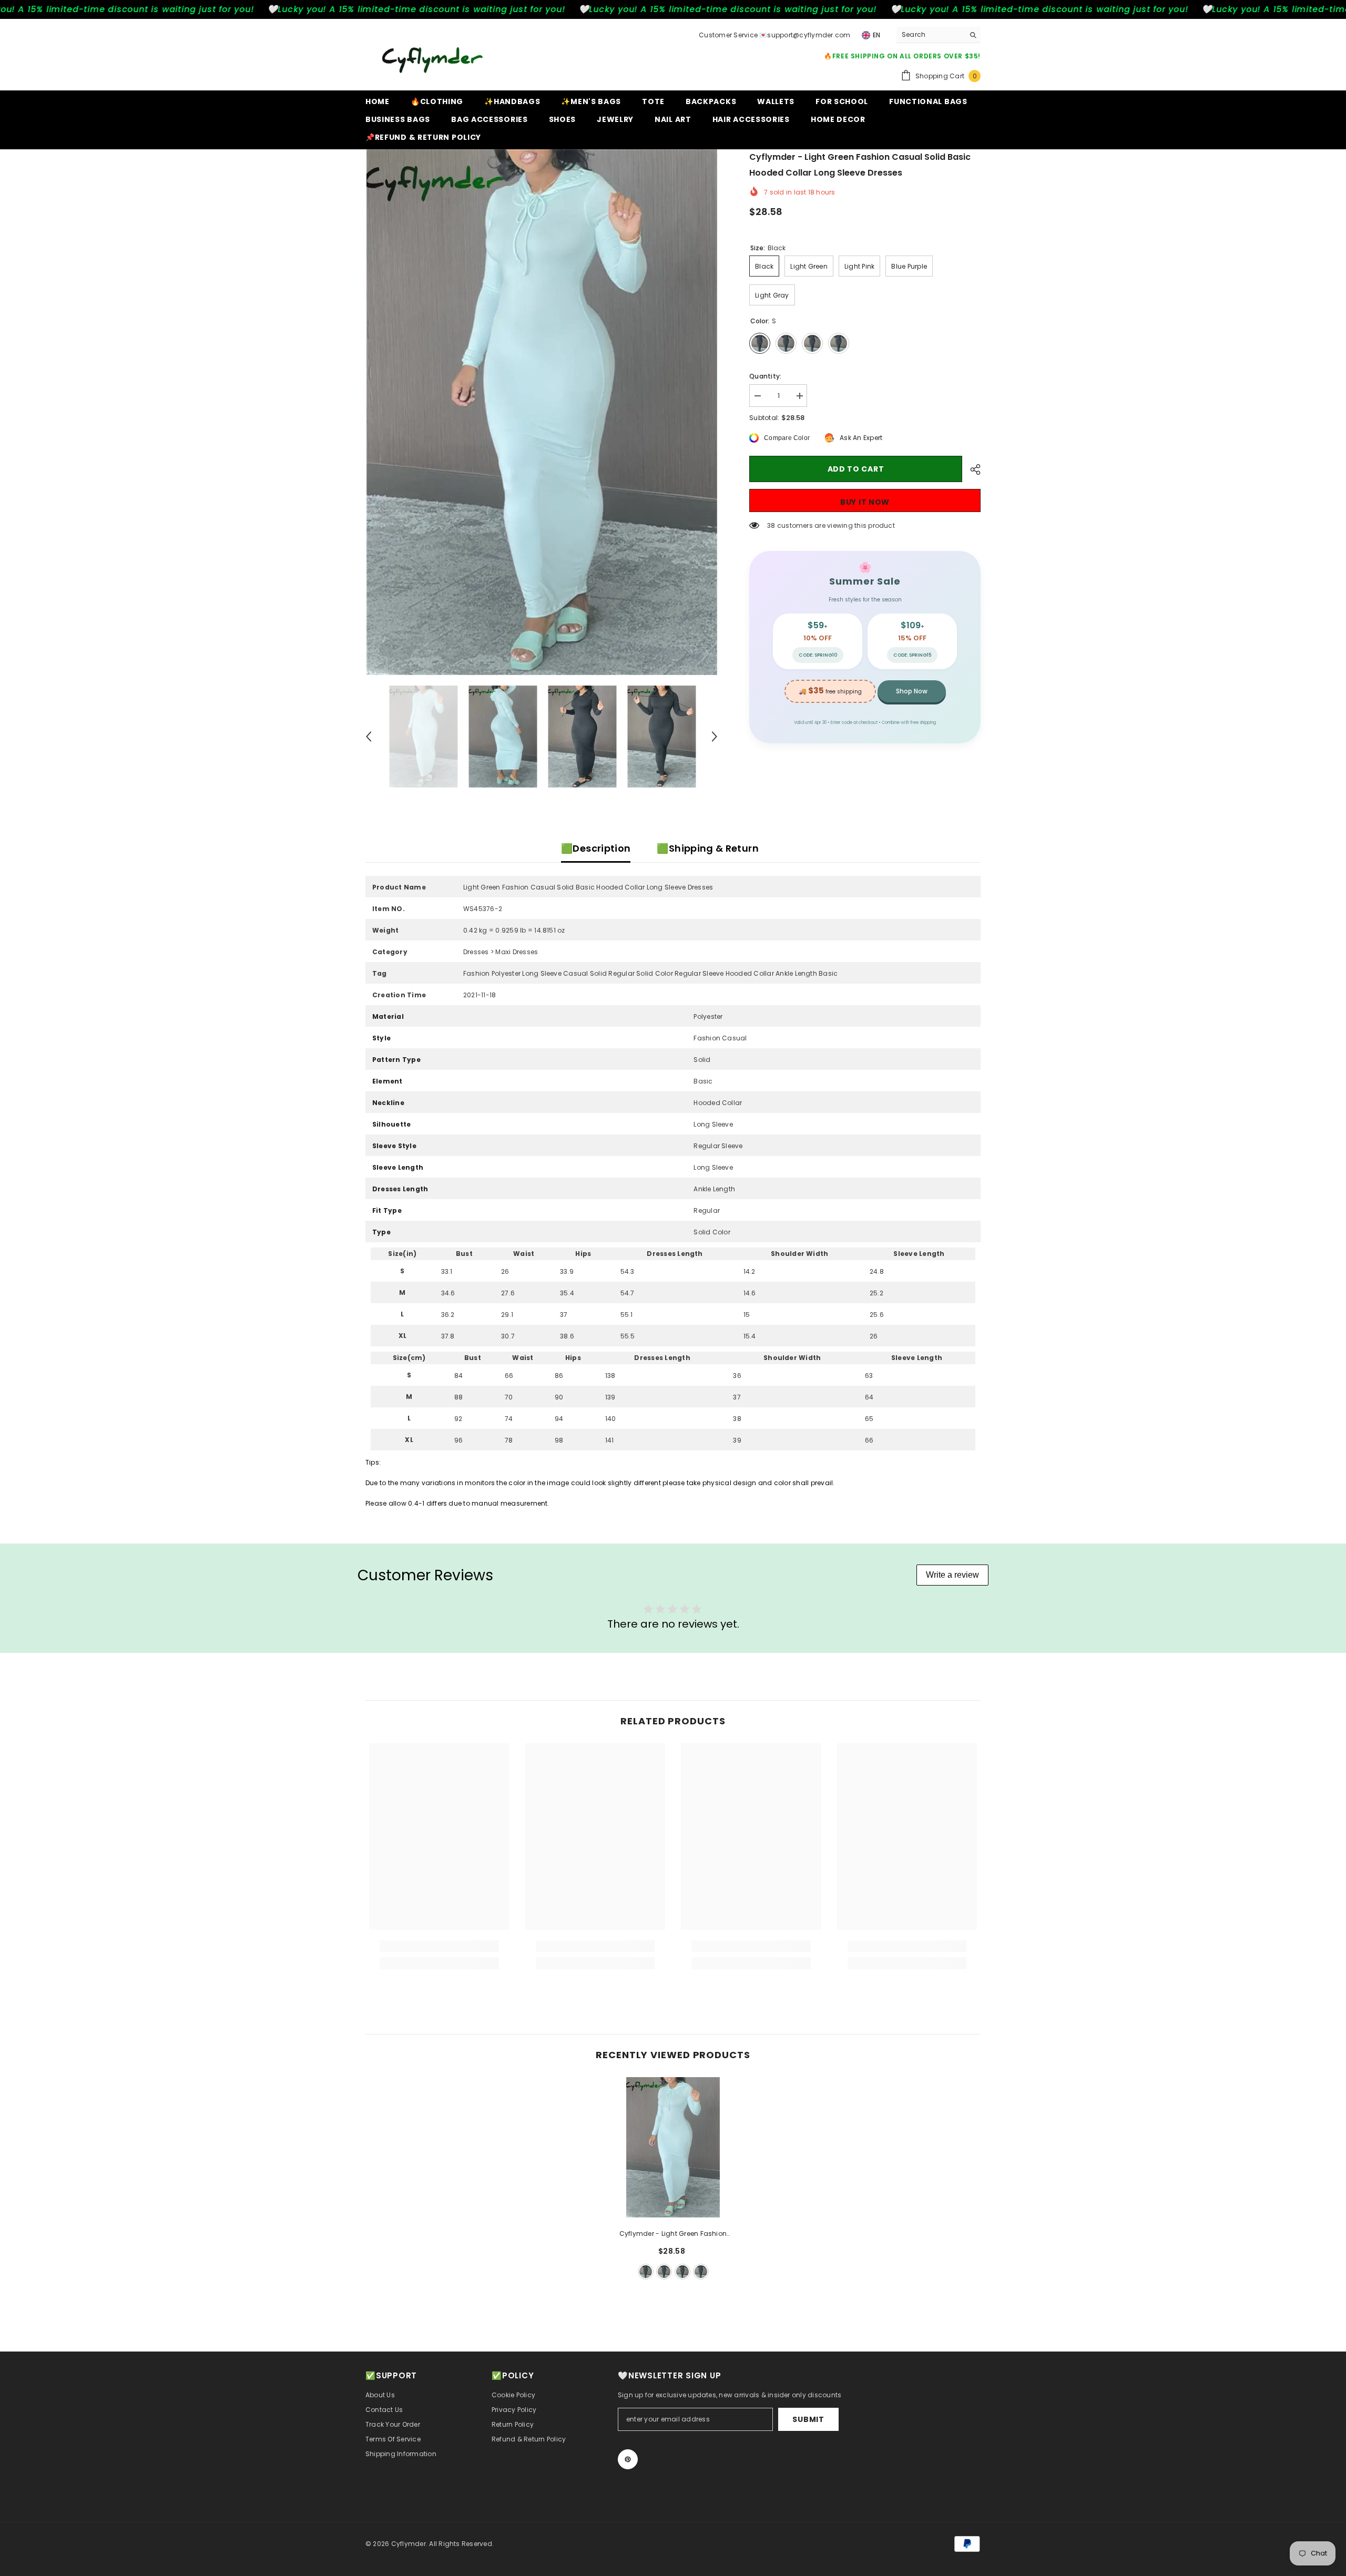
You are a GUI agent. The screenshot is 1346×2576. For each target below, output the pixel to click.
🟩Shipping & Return (707, 848)
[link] (439, 1946)
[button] (369, 737)
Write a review (952, 1575)
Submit (808, 2419)
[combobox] (930, 35)
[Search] (939, 35)
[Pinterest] (628, 2459)
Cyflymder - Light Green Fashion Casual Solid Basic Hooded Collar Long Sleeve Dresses (673, 2234)
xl (701, 2272)
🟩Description (596, 848)
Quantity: (765, 376)
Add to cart (856, 469)
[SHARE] (971, 469)
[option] (542, 412)
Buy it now (865, 502)
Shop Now (912, 691)
